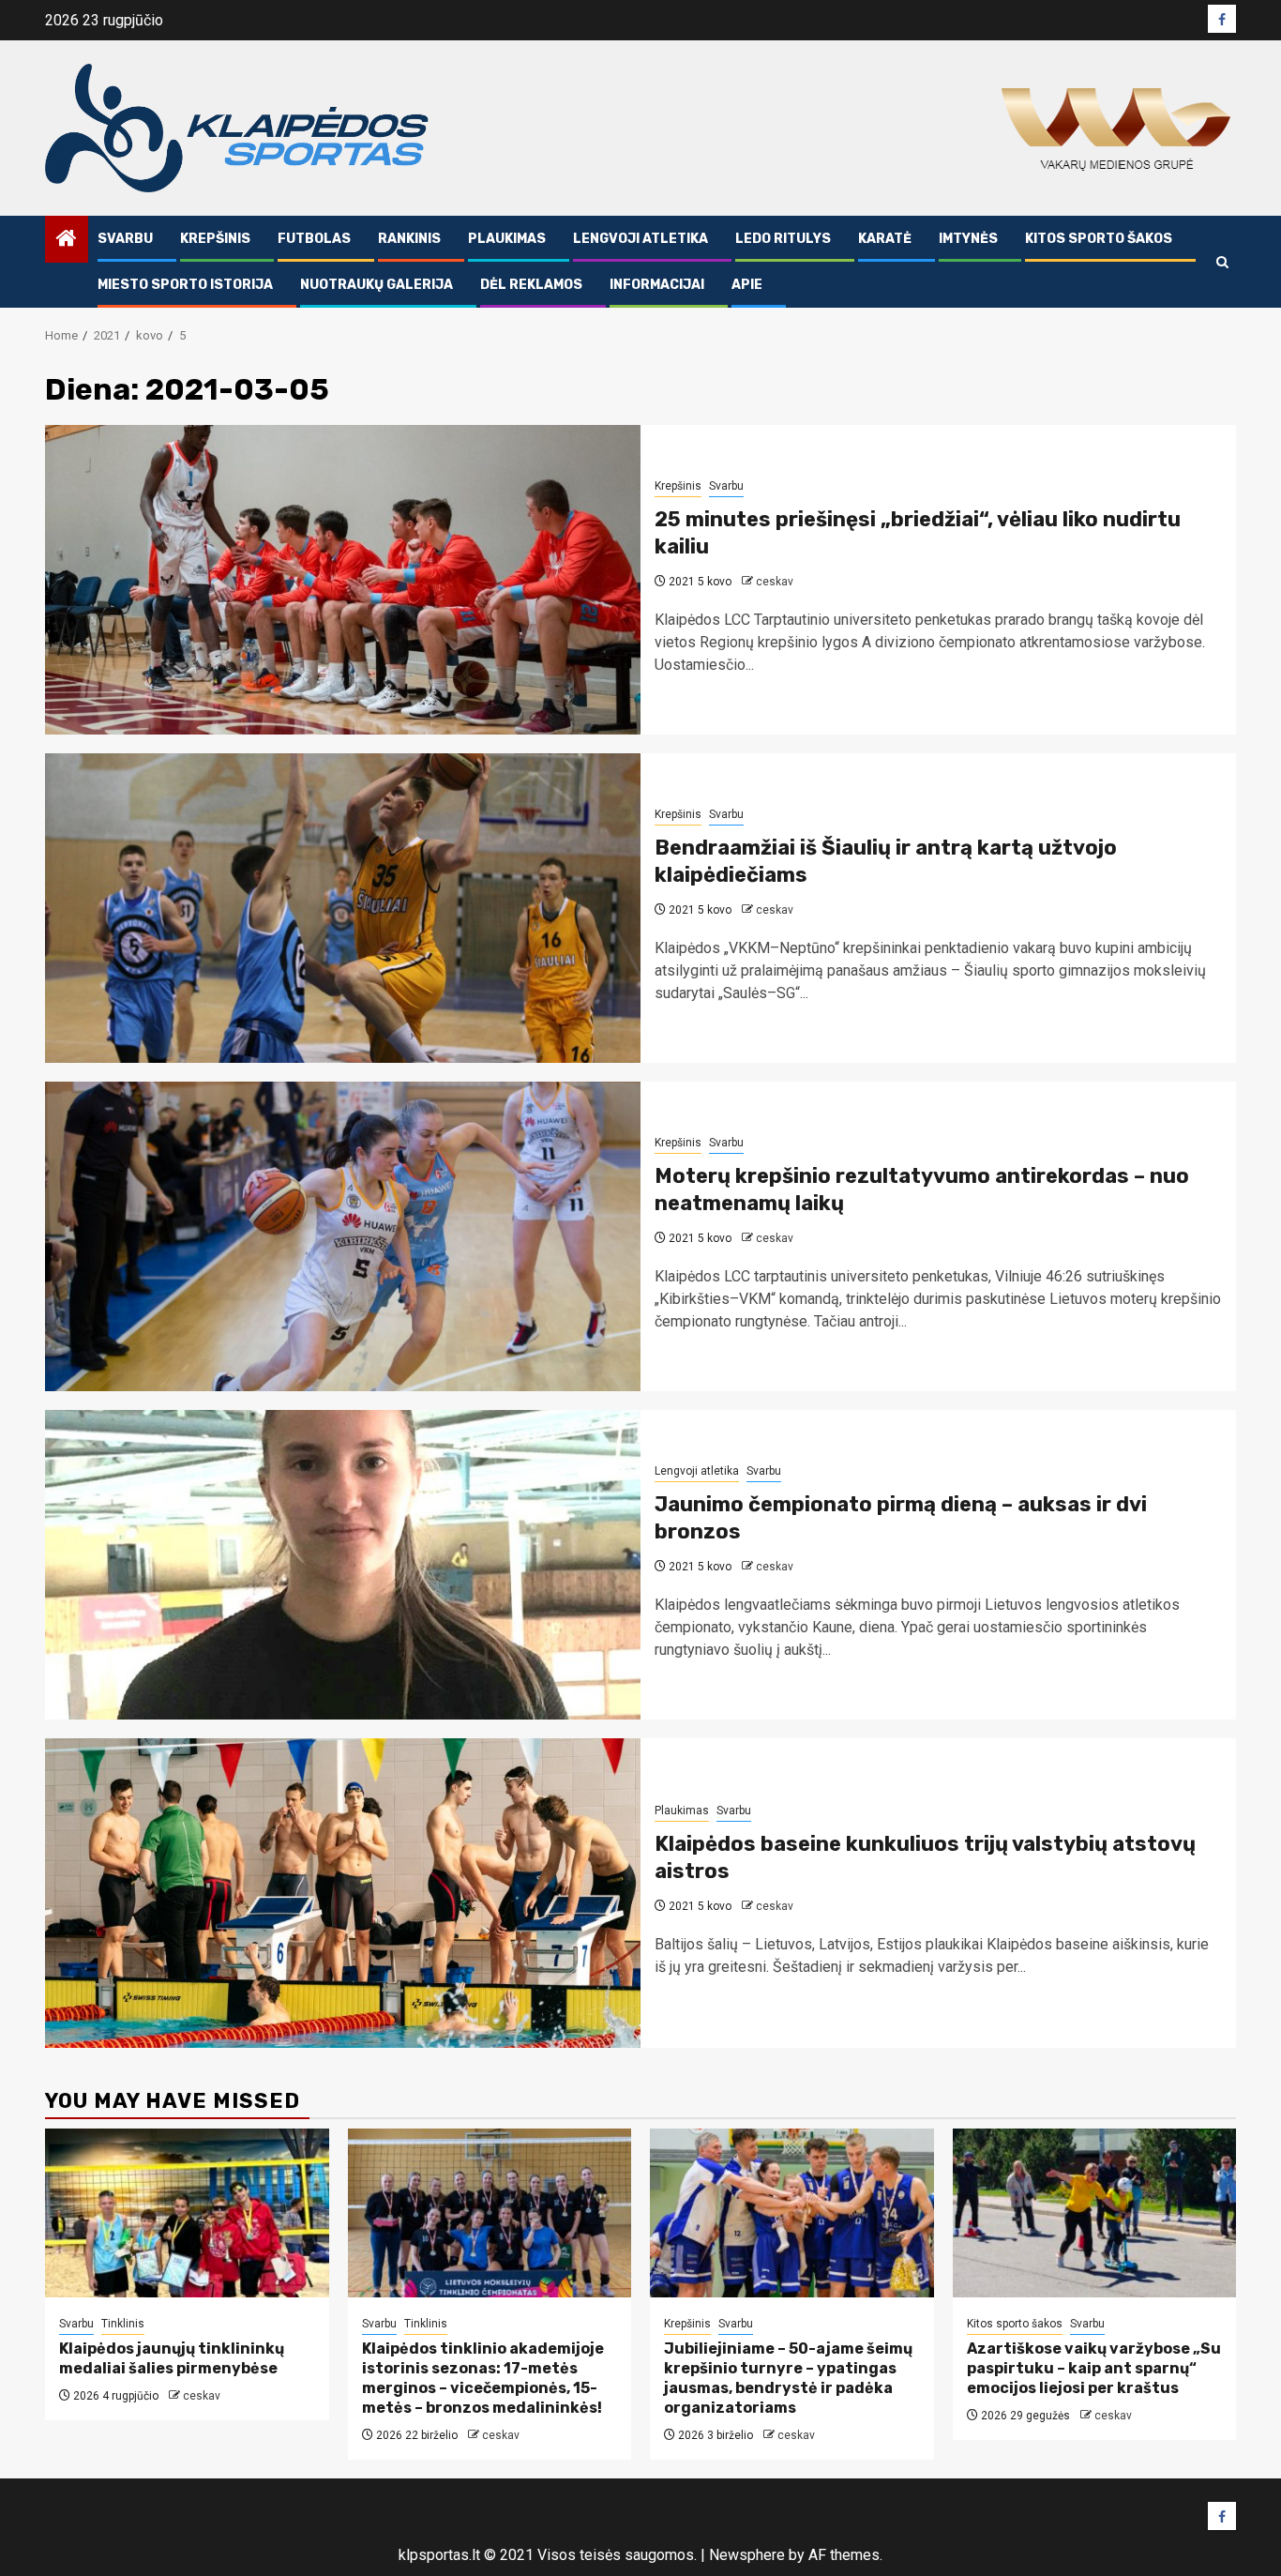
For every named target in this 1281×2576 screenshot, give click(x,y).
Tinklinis (123, 2324)
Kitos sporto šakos (1099, 239)
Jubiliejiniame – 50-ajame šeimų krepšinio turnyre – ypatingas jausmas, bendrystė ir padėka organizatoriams (788, 2378)
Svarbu (125, 239)
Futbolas (314, 239)
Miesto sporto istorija (185, 285)
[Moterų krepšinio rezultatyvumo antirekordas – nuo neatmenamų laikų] (343, 1236)
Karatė (885, 239)
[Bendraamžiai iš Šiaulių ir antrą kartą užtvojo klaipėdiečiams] (343, 908)
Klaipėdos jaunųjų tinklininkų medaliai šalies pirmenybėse (172, 2358)
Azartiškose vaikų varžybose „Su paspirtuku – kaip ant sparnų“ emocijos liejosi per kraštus (1094, 2368)
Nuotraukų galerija (377, 285)
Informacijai (657, 285)
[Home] (67, 240)
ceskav (775, 582)
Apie (747, 285)
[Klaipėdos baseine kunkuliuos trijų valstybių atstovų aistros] (343, 1893)
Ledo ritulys (783, 239)
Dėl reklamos (531, 285)
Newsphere (747, 2555)
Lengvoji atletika (640, 239)
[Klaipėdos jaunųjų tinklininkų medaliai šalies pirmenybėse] (187, 2213)
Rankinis (409, 239)
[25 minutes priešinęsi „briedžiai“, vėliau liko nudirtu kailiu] (343, 580)
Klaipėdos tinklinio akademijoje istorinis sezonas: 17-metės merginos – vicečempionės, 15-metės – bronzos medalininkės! (483, 2378)
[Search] (1222, 262)
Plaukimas (507, 239)
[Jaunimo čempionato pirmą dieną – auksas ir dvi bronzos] (343, 1565)
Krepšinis (215, 239)
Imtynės (968, 239)
